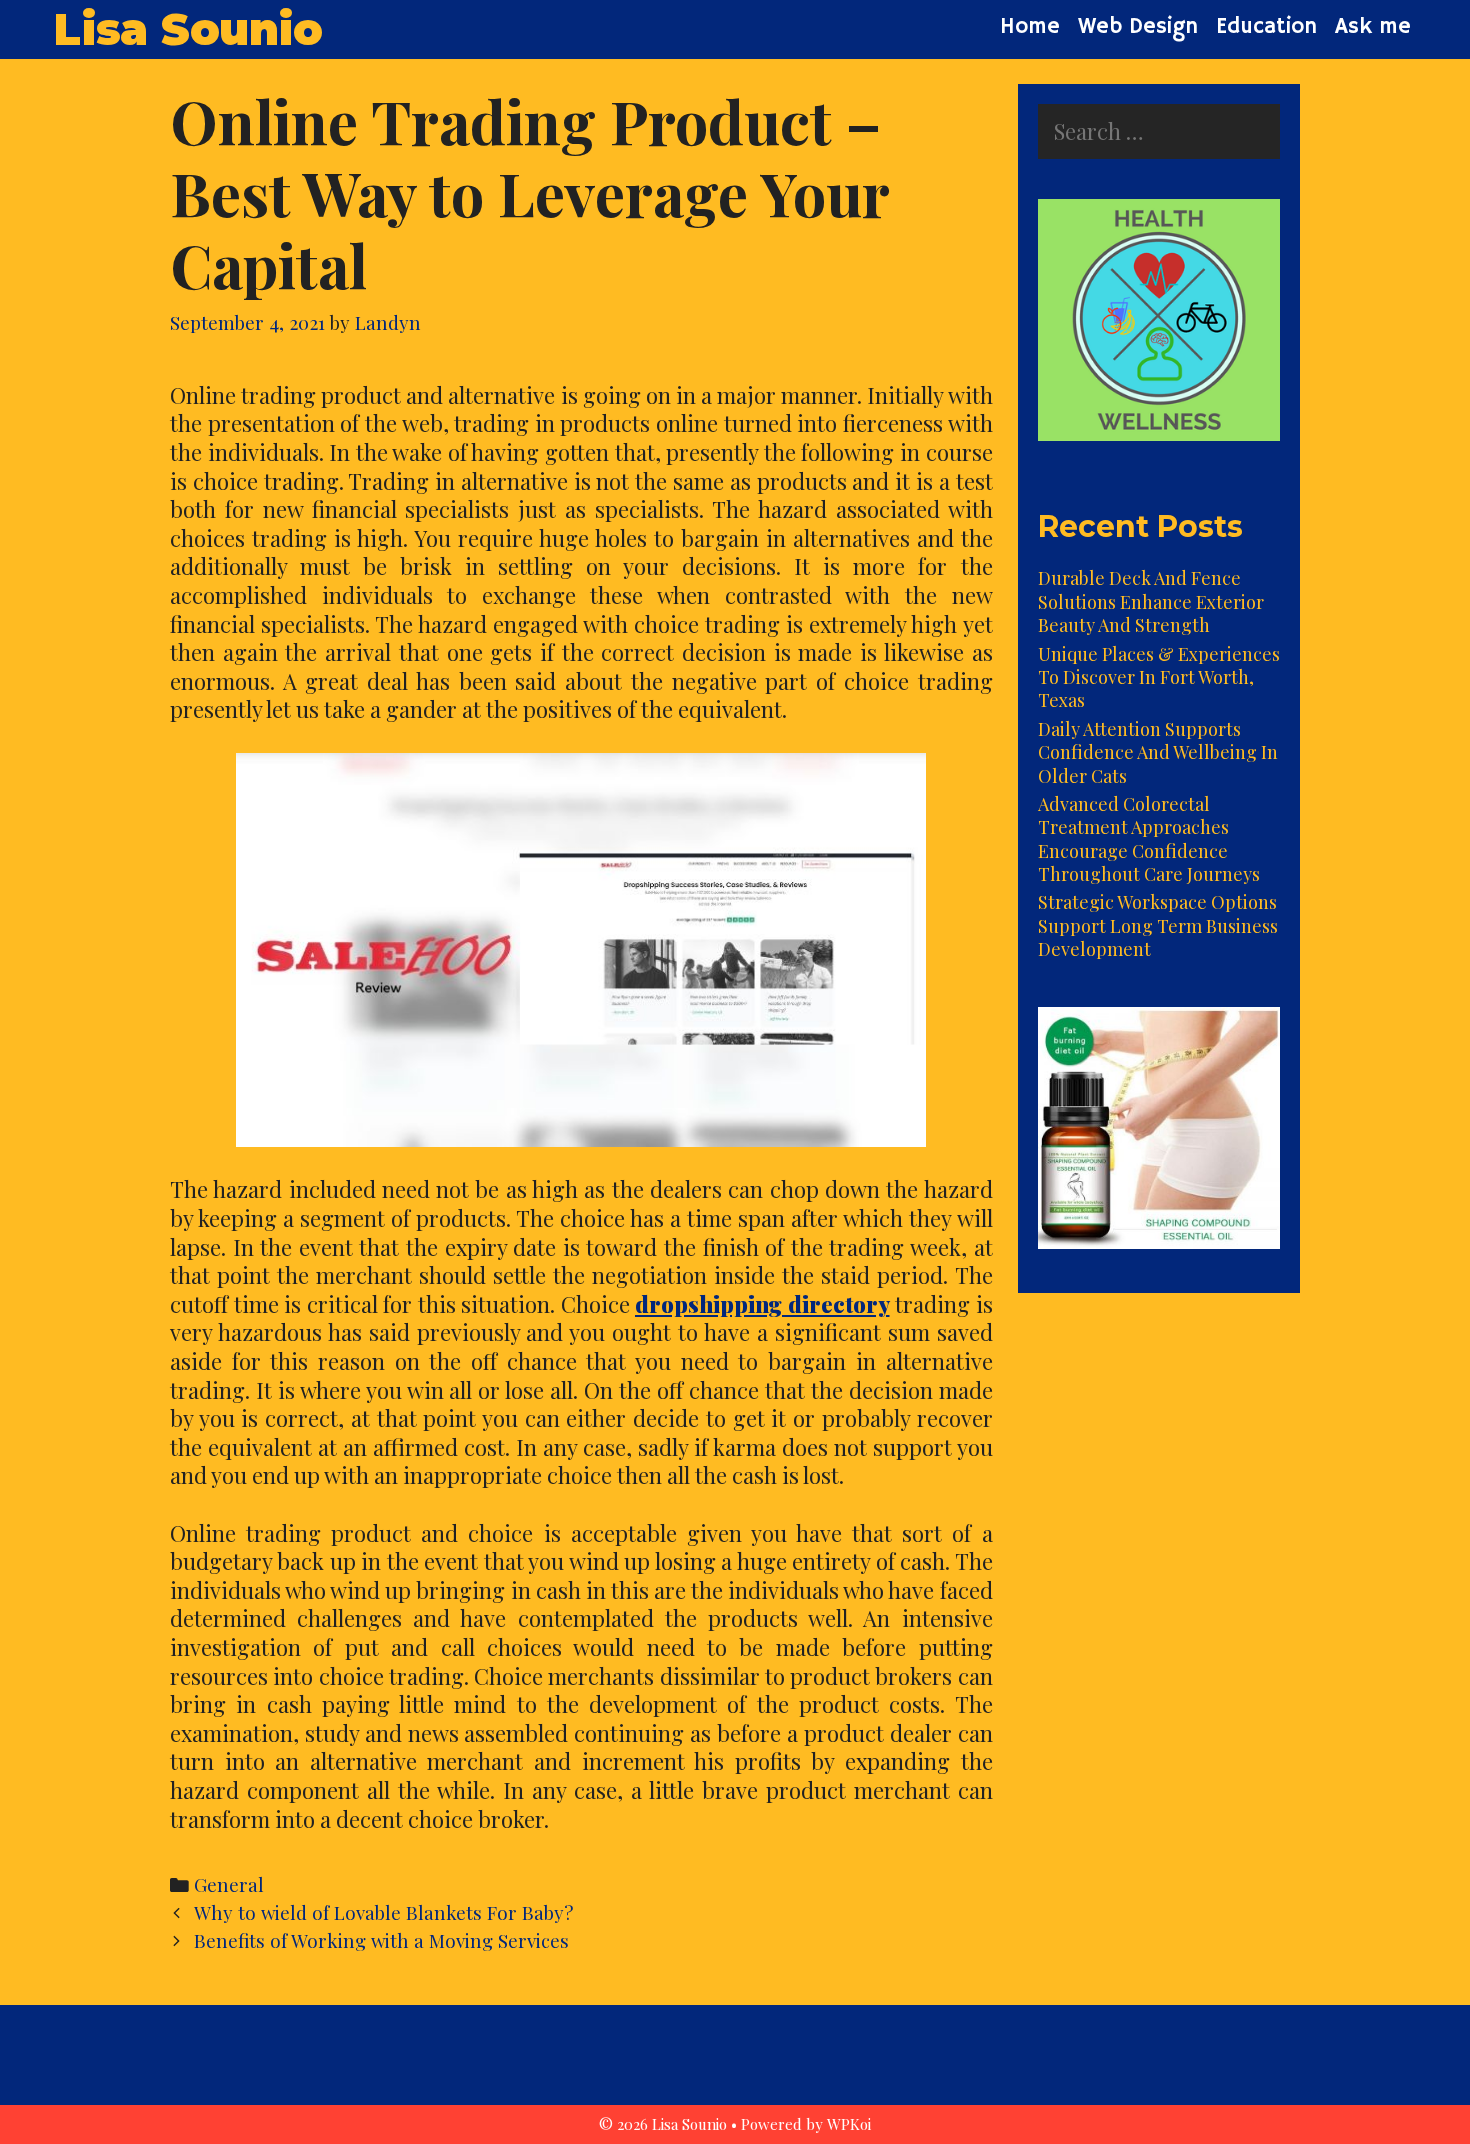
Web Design (1138, 27)
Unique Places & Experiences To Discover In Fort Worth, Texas (1159, 677)
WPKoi (849, 2124)
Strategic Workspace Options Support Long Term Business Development (1158, 925)
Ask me (1373, 27)
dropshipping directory (762, 1304)
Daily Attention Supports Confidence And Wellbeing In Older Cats (1158, 752)
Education (1266, 27)
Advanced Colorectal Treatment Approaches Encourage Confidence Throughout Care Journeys (1149, 839)
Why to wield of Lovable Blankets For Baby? (383, 1912)
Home (1030, 27)
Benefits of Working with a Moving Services (381, 1940)
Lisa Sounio (187, 28)
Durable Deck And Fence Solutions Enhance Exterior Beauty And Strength (1151, 601)
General (229, 1884)
